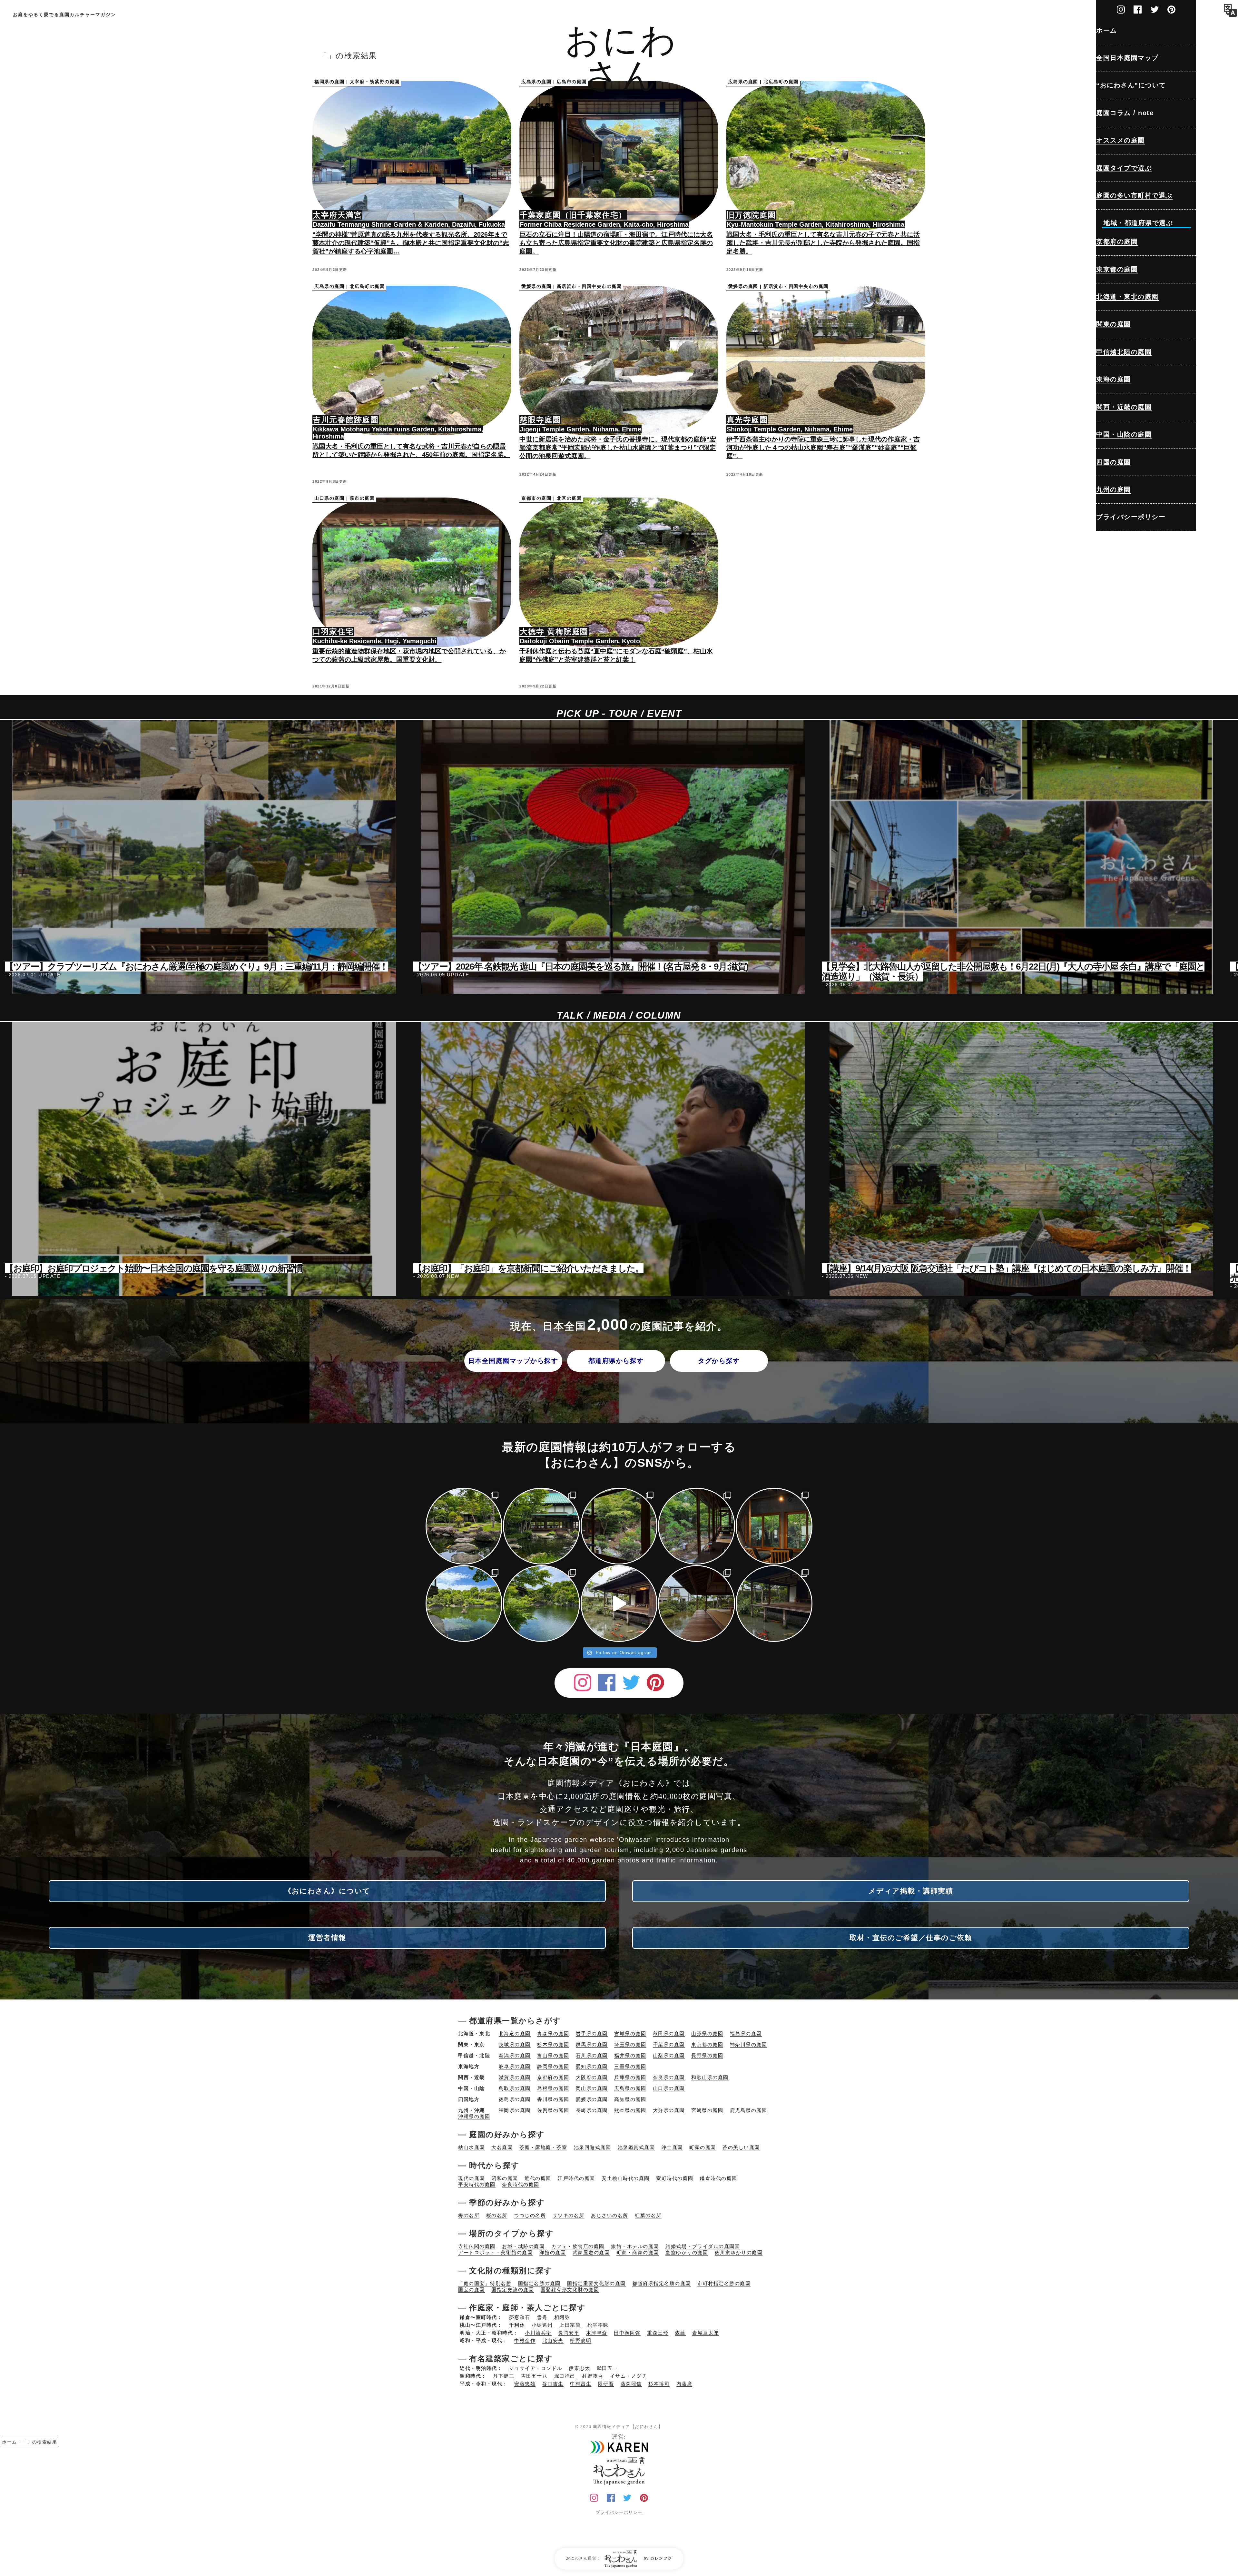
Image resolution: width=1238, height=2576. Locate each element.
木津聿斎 (597, 2333)
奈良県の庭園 (669, 2077)
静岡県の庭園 (553, 2066)
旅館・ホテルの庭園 (635, 2246)
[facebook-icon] (1138, 8)
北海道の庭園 (515, 2033)
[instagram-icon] (1121, 8)
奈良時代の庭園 (521, 2184)
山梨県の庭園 (669, 2055)
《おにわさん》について (327, 1891)
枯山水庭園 (472, 2147)
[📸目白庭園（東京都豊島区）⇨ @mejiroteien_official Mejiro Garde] (541, 1604)
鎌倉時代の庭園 (719, 2178)
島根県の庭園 (553, 2088)
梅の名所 (469, 2215)
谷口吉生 (553, 2384)
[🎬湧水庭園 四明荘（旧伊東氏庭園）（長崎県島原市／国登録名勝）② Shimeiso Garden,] (619, 1604)
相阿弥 (562, 2317)
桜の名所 (497, 2215)
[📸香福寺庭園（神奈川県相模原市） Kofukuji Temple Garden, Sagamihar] (541, 1526)
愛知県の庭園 (592, 2066)
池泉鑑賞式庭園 (636, 2147)
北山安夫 (553, 2340)
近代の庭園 (538, 2178)
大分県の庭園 (669, 2110)
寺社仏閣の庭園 (477, 2246)
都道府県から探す (616, 1361)
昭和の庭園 (505, 2178)
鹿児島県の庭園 (749, 2110)
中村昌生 (581, 2384)
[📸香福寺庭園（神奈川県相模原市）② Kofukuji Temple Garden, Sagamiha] (464, 1526)
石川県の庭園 (592, 2055)
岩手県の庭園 (592, 2033)
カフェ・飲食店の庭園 (578, 2246)
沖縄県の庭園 (474, 2116)
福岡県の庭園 (515, 2110)
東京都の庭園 (707, 2044)
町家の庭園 (703, 2147)
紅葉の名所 (648, 2215)
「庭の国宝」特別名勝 (485, 2283)
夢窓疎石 (520, 2317)
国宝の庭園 (472, 2290)
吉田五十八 (534, 2376)
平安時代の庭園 (477, 2184)
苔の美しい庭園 (741, 2147)
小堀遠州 (542, 2325)
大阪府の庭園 (592, 2077)
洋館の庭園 (553, 2252)
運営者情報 (327, 1938)
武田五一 (607, 2368)
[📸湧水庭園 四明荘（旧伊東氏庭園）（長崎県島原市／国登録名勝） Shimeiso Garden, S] (774, 1604)
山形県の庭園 (707, 2033)
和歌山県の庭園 (710, 2077)
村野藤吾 (593, 2376)
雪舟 (542, 2317)
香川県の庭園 (553, 2099)
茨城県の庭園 (515, 2044)
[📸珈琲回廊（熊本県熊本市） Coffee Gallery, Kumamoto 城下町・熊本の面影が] (774, 1526)
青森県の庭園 (553, 2033)
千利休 (517, 2325)
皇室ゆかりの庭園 (687, 2252)
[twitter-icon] (1155, 8)
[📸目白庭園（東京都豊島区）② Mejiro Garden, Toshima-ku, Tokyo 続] (464, 1604)
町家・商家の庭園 (638, 2252)
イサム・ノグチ (629, 2376)
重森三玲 (658, 2333)
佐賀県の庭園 (553, 2110)
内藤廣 (684, 2384)
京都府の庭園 (553, 2077)
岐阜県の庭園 (515, 2066)
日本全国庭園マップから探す (513, 1361)
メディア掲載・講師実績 (911, 1891)
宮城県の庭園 (630, 2033)
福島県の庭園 (746, 2033)
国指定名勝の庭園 (539, 2283)
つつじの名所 (530, 2215)
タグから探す (719, 1361)
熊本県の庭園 (630, 2110)
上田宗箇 (570, 2325)
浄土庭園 (672, 2147)
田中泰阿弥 (627, 2333)
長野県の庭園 (707, 2055)
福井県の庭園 (630, 2055)
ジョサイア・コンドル (536, 2368)
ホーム (10, 2442)
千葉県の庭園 (669, 2044)
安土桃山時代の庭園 (626, 2178)
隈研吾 (606, 2384)
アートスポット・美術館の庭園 (495, 2252)
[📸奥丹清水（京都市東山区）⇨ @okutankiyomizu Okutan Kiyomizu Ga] (696, 1526)
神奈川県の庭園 (749, 2044)
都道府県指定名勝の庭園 (662, 2283)
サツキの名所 (569, 2215)
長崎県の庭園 (592, 2110)
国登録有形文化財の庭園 (570, 2290)
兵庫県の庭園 (630, 2077)
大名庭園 (502, 2147)
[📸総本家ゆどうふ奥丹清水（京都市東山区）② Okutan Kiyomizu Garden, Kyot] (619, 1526)
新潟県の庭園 (515, 2055)
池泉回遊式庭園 (593, 2147)
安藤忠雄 (525, 2384)
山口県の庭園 (669, 2088)
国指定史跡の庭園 (513, 2290)
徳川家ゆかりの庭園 (739, 2252)
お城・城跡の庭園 (523, 2246)
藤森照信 (631, 2384)
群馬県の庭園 (592, 2044)
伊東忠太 (579, 2368)
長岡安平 (569, 2333)
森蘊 (680, 2333)
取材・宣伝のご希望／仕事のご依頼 (911, 1938)
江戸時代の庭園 (576, 2178)
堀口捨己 (565, 2376)
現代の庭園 (472, 2178)
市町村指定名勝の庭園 (724, 2283)
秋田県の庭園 (669, 2033)
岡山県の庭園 (592, 2088)
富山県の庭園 (553, 2055)
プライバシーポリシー (619, 2512)
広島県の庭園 (630, 2088)
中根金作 (525, 2340)
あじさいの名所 (610, 2215)
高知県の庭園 (630, 2099)
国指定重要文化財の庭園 (596, 2283)
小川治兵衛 (538, 2333)
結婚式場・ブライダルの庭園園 (703, 2246)
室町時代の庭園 (675, 2178)
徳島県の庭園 (515, 2099)
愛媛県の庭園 (592, 2099)
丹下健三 (504, 2376)
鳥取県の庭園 (515, 2088)
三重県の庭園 (630, 2066)
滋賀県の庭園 (515, 2077)
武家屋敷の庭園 (591, 2252)
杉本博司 (659, 2384)
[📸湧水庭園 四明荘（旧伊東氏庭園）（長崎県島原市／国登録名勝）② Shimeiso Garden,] (696, 1604)
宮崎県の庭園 (707, 2110)
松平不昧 (598, 2325)
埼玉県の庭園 (630, 2044)
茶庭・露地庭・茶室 (543, 2147)
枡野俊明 (581, 2340)
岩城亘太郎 (706, 2333)
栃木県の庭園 (553, 2044)
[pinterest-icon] (1171, 8)
